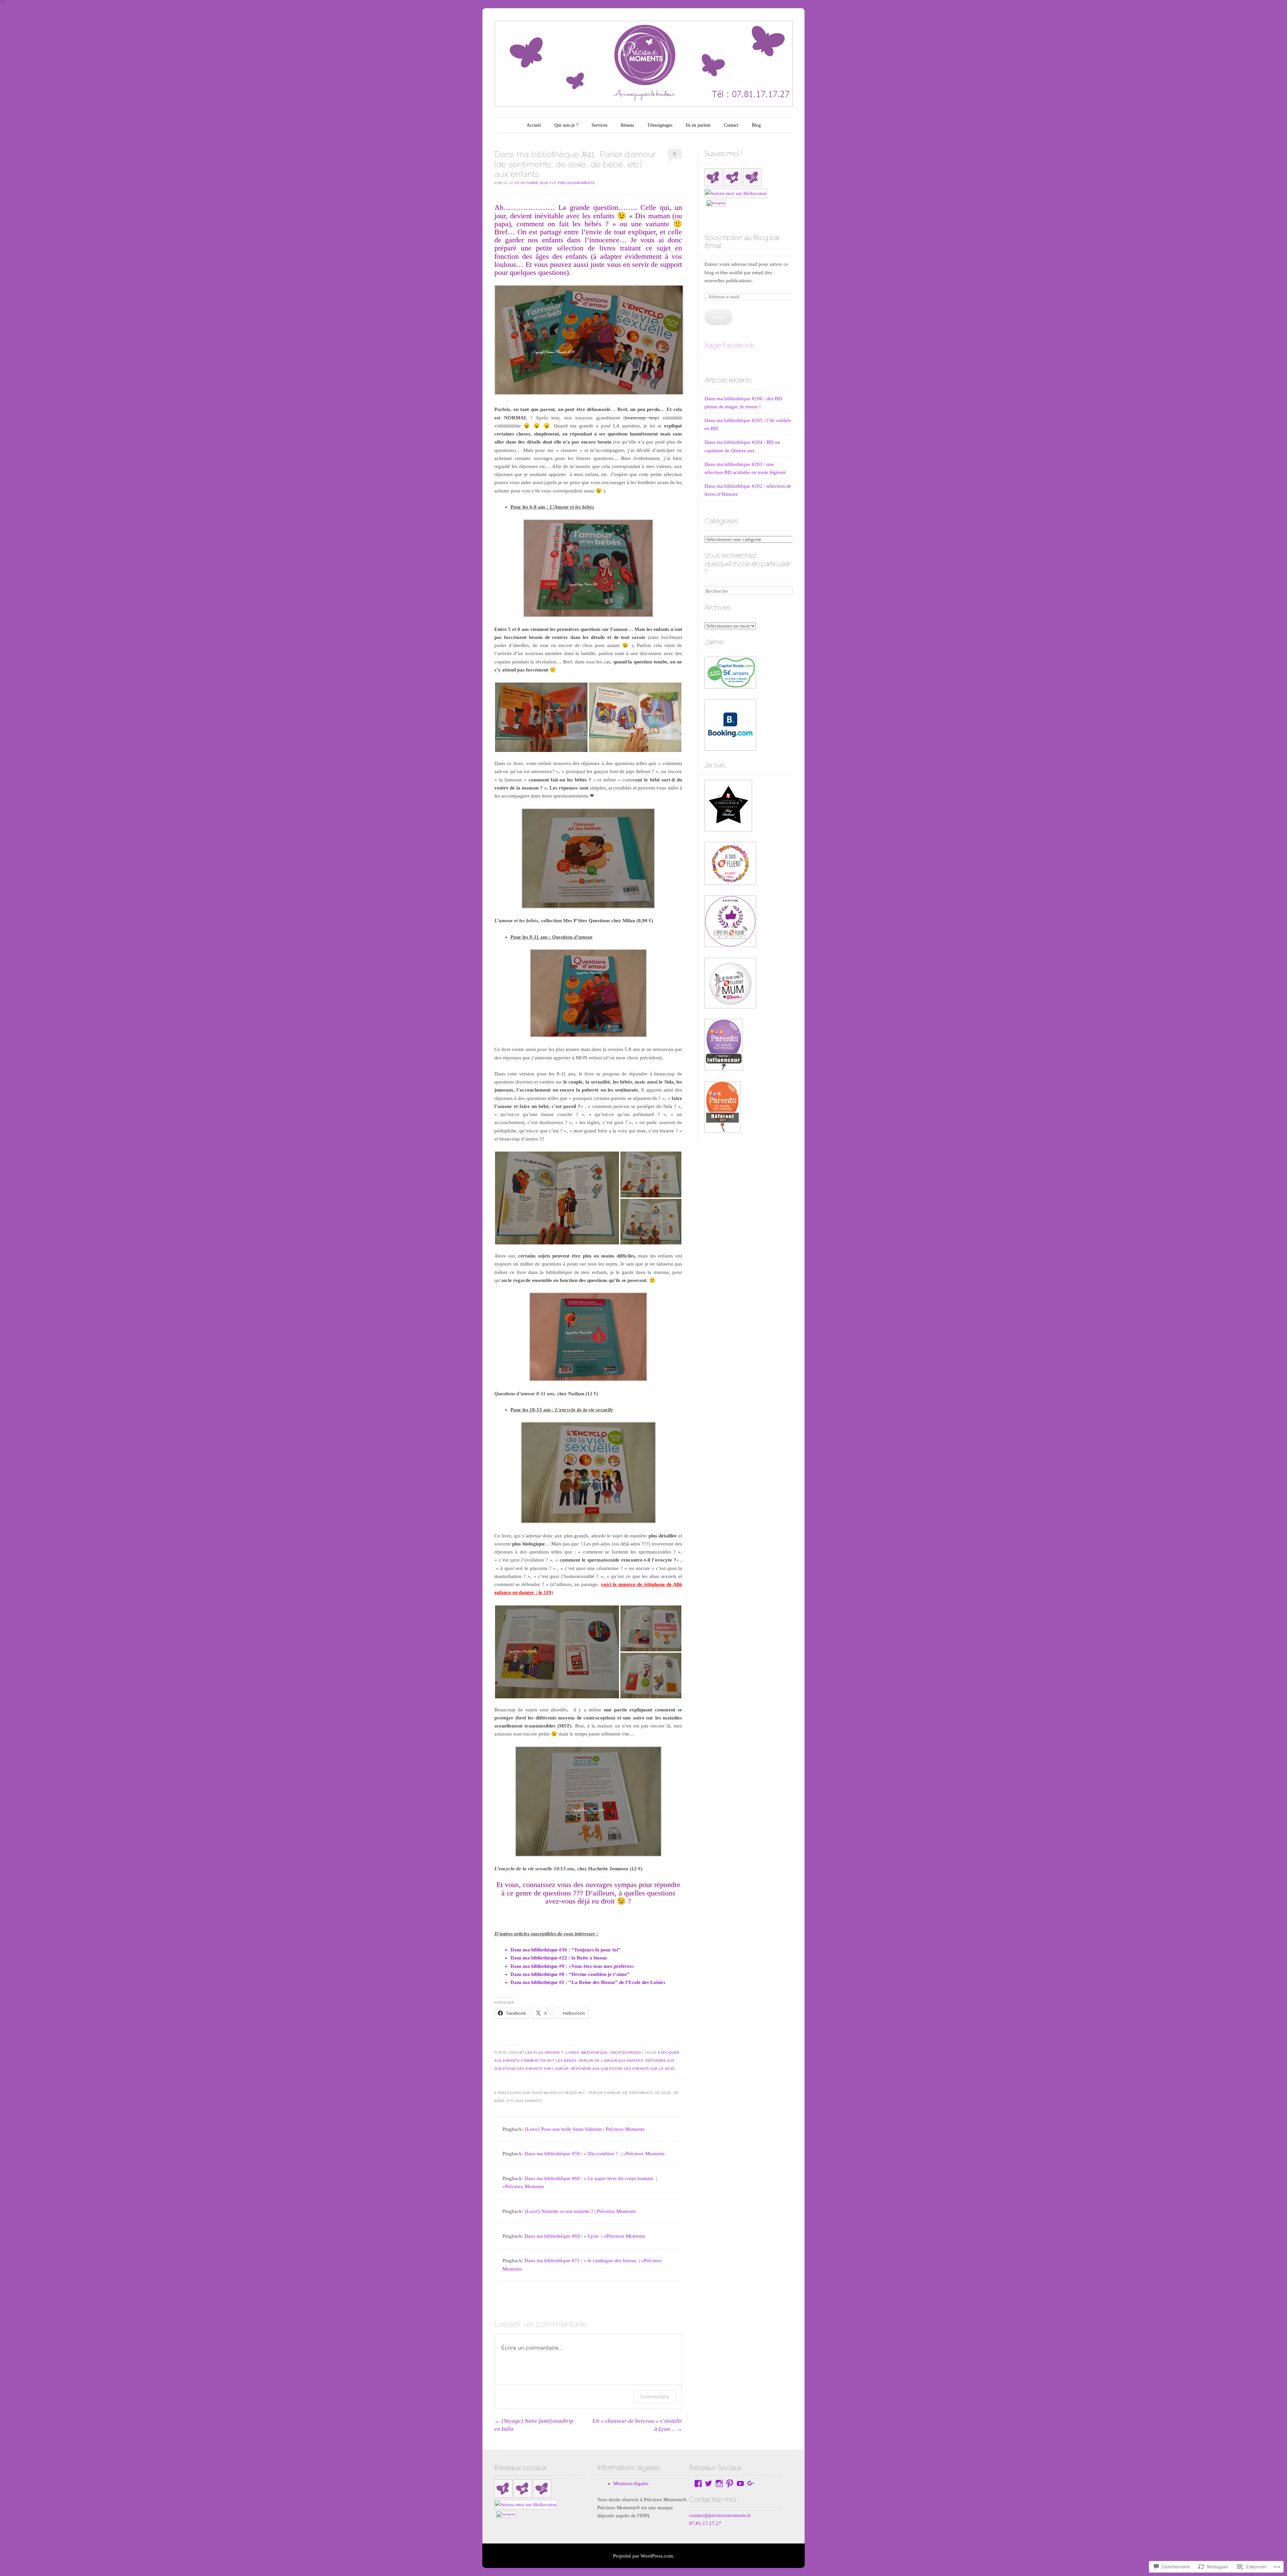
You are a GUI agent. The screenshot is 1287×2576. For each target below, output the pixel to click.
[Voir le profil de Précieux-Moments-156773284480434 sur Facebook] (698, 2483)
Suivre (719, 317)
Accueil (534, 125)
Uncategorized (626, 2053)
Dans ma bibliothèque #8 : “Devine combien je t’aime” (570, 1974)
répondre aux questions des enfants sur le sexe (623, 2069)
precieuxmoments (576, 183)
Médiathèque (595, 2053)
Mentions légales (631, 2483)
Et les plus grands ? (541, 2053)
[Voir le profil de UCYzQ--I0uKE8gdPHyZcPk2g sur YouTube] (740, 2483)
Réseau (627, 125)
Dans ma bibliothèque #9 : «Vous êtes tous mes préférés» (572, 1966)
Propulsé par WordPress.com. (644, 2556)
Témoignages (660, 125)
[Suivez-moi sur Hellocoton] (736, 193)
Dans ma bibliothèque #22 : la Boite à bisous (559, 1958)
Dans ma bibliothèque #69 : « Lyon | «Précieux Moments (585, 2236)
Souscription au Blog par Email (742, 242)
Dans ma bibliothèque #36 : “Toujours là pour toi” (566, 1950)
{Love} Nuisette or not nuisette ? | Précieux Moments (580, 2211)
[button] (541, 717)
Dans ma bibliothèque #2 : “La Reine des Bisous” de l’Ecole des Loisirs (588, 1982)
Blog (756, 125)
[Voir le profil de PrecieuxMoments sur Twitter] (709, 2483)
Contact (731, 125)
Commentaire (655, 2396)
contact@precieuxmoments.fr (720, 2515)
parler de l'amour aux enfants (611, 2061)
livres (572, 2053)
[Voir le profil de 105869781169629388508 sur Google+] (751, 2483)
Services (599, 125)
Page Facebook (729, 345)
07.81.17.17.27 (705, 2523)
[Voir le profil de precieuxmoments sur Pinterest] (730, 2483)
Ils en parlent (698, 125)
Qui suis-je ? (566, 125)
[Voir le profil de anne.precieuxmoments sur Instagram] (719, 2483)
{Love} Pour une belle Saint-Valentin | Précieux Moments (585, 2129)
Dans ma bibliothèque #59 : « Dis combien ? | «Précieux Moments (595, 2154)
